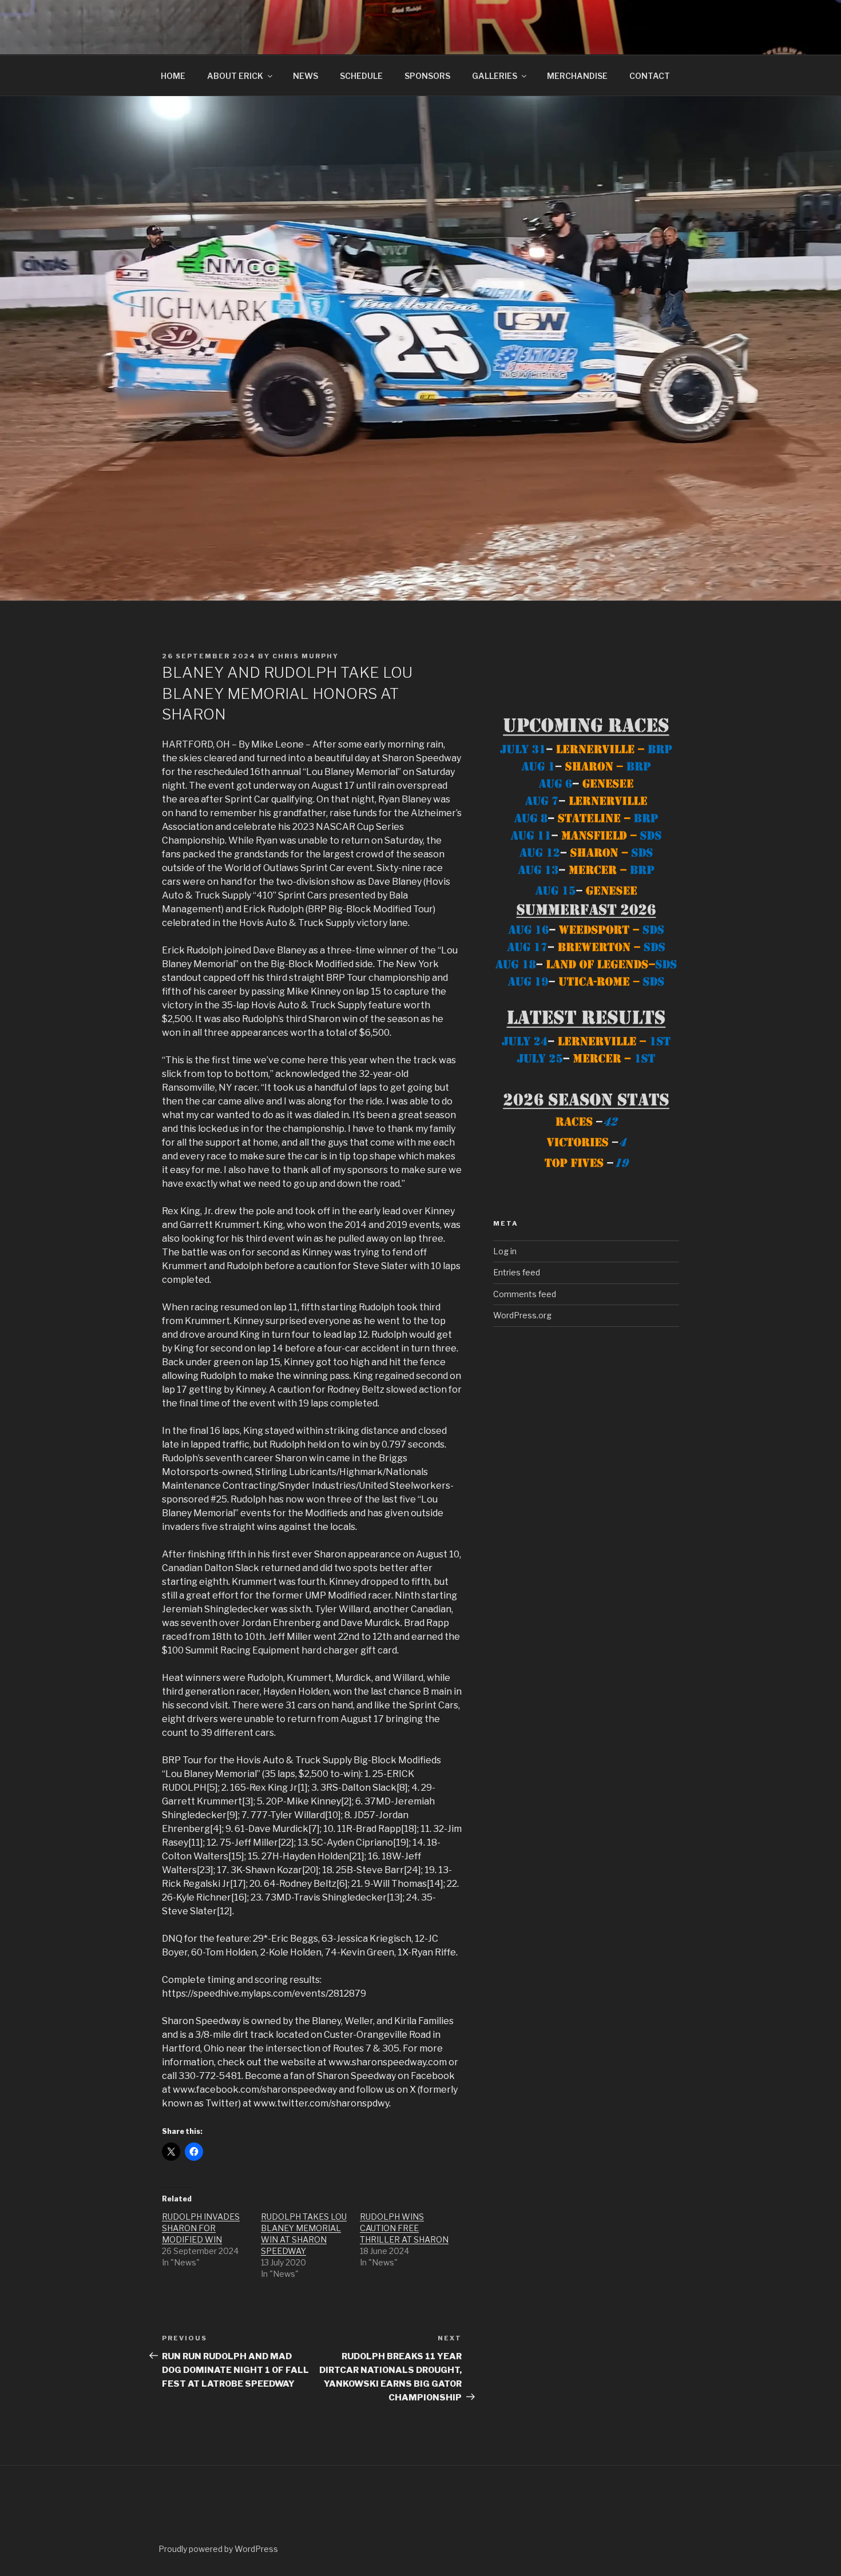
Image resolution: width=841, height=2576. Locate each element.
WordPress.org (522, 1315)
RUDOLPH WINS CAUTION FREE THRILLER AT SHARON (404, 2228)
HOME (173, 76)
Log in (505, 1251)
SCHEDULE (361, 76)
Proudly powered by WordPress (218, 2549)
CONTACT (650, 76)
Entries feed (517, 1272)
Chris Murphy (306, 656)
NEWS (306, 76)
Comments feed (525, 1294)
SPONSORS (427, 76)
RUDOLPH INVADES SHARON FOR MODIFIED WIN (201, 2228)
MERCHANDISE (577, 76)
